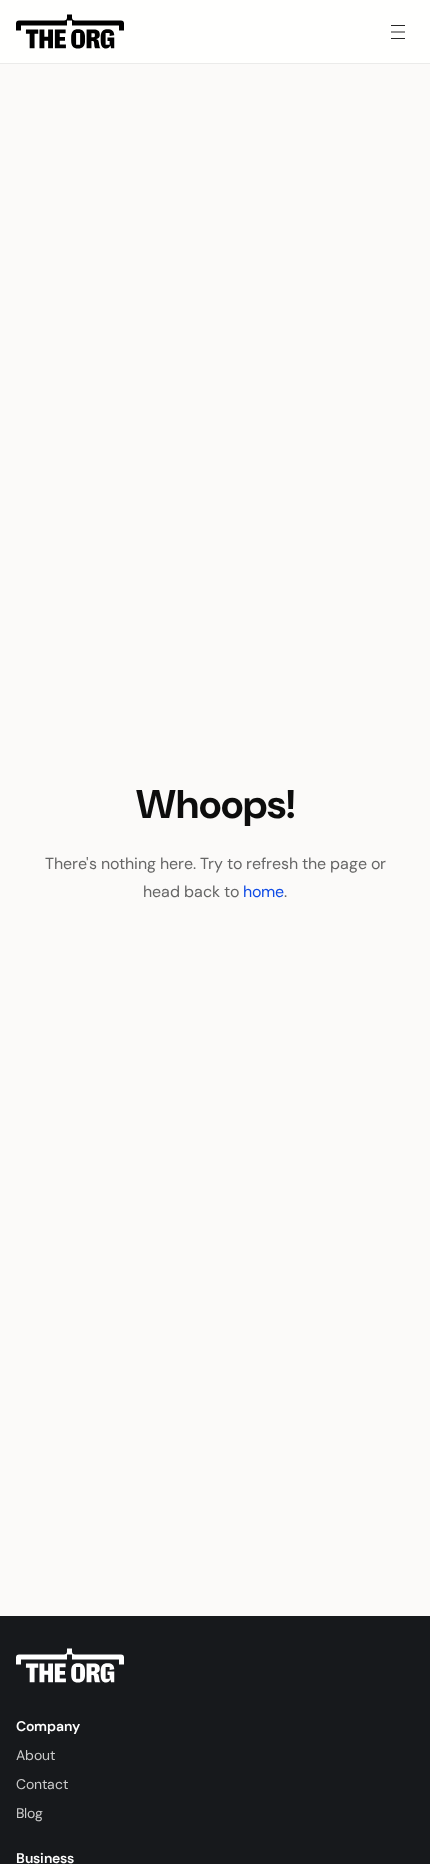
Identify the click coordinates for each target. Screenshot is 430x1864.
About (35, 1755)
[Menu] (398, 32)
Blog (29, 1813)
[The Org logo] (70, 1666)
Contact (42, 1784)
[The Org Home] (70, 32)
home (263, 891)
